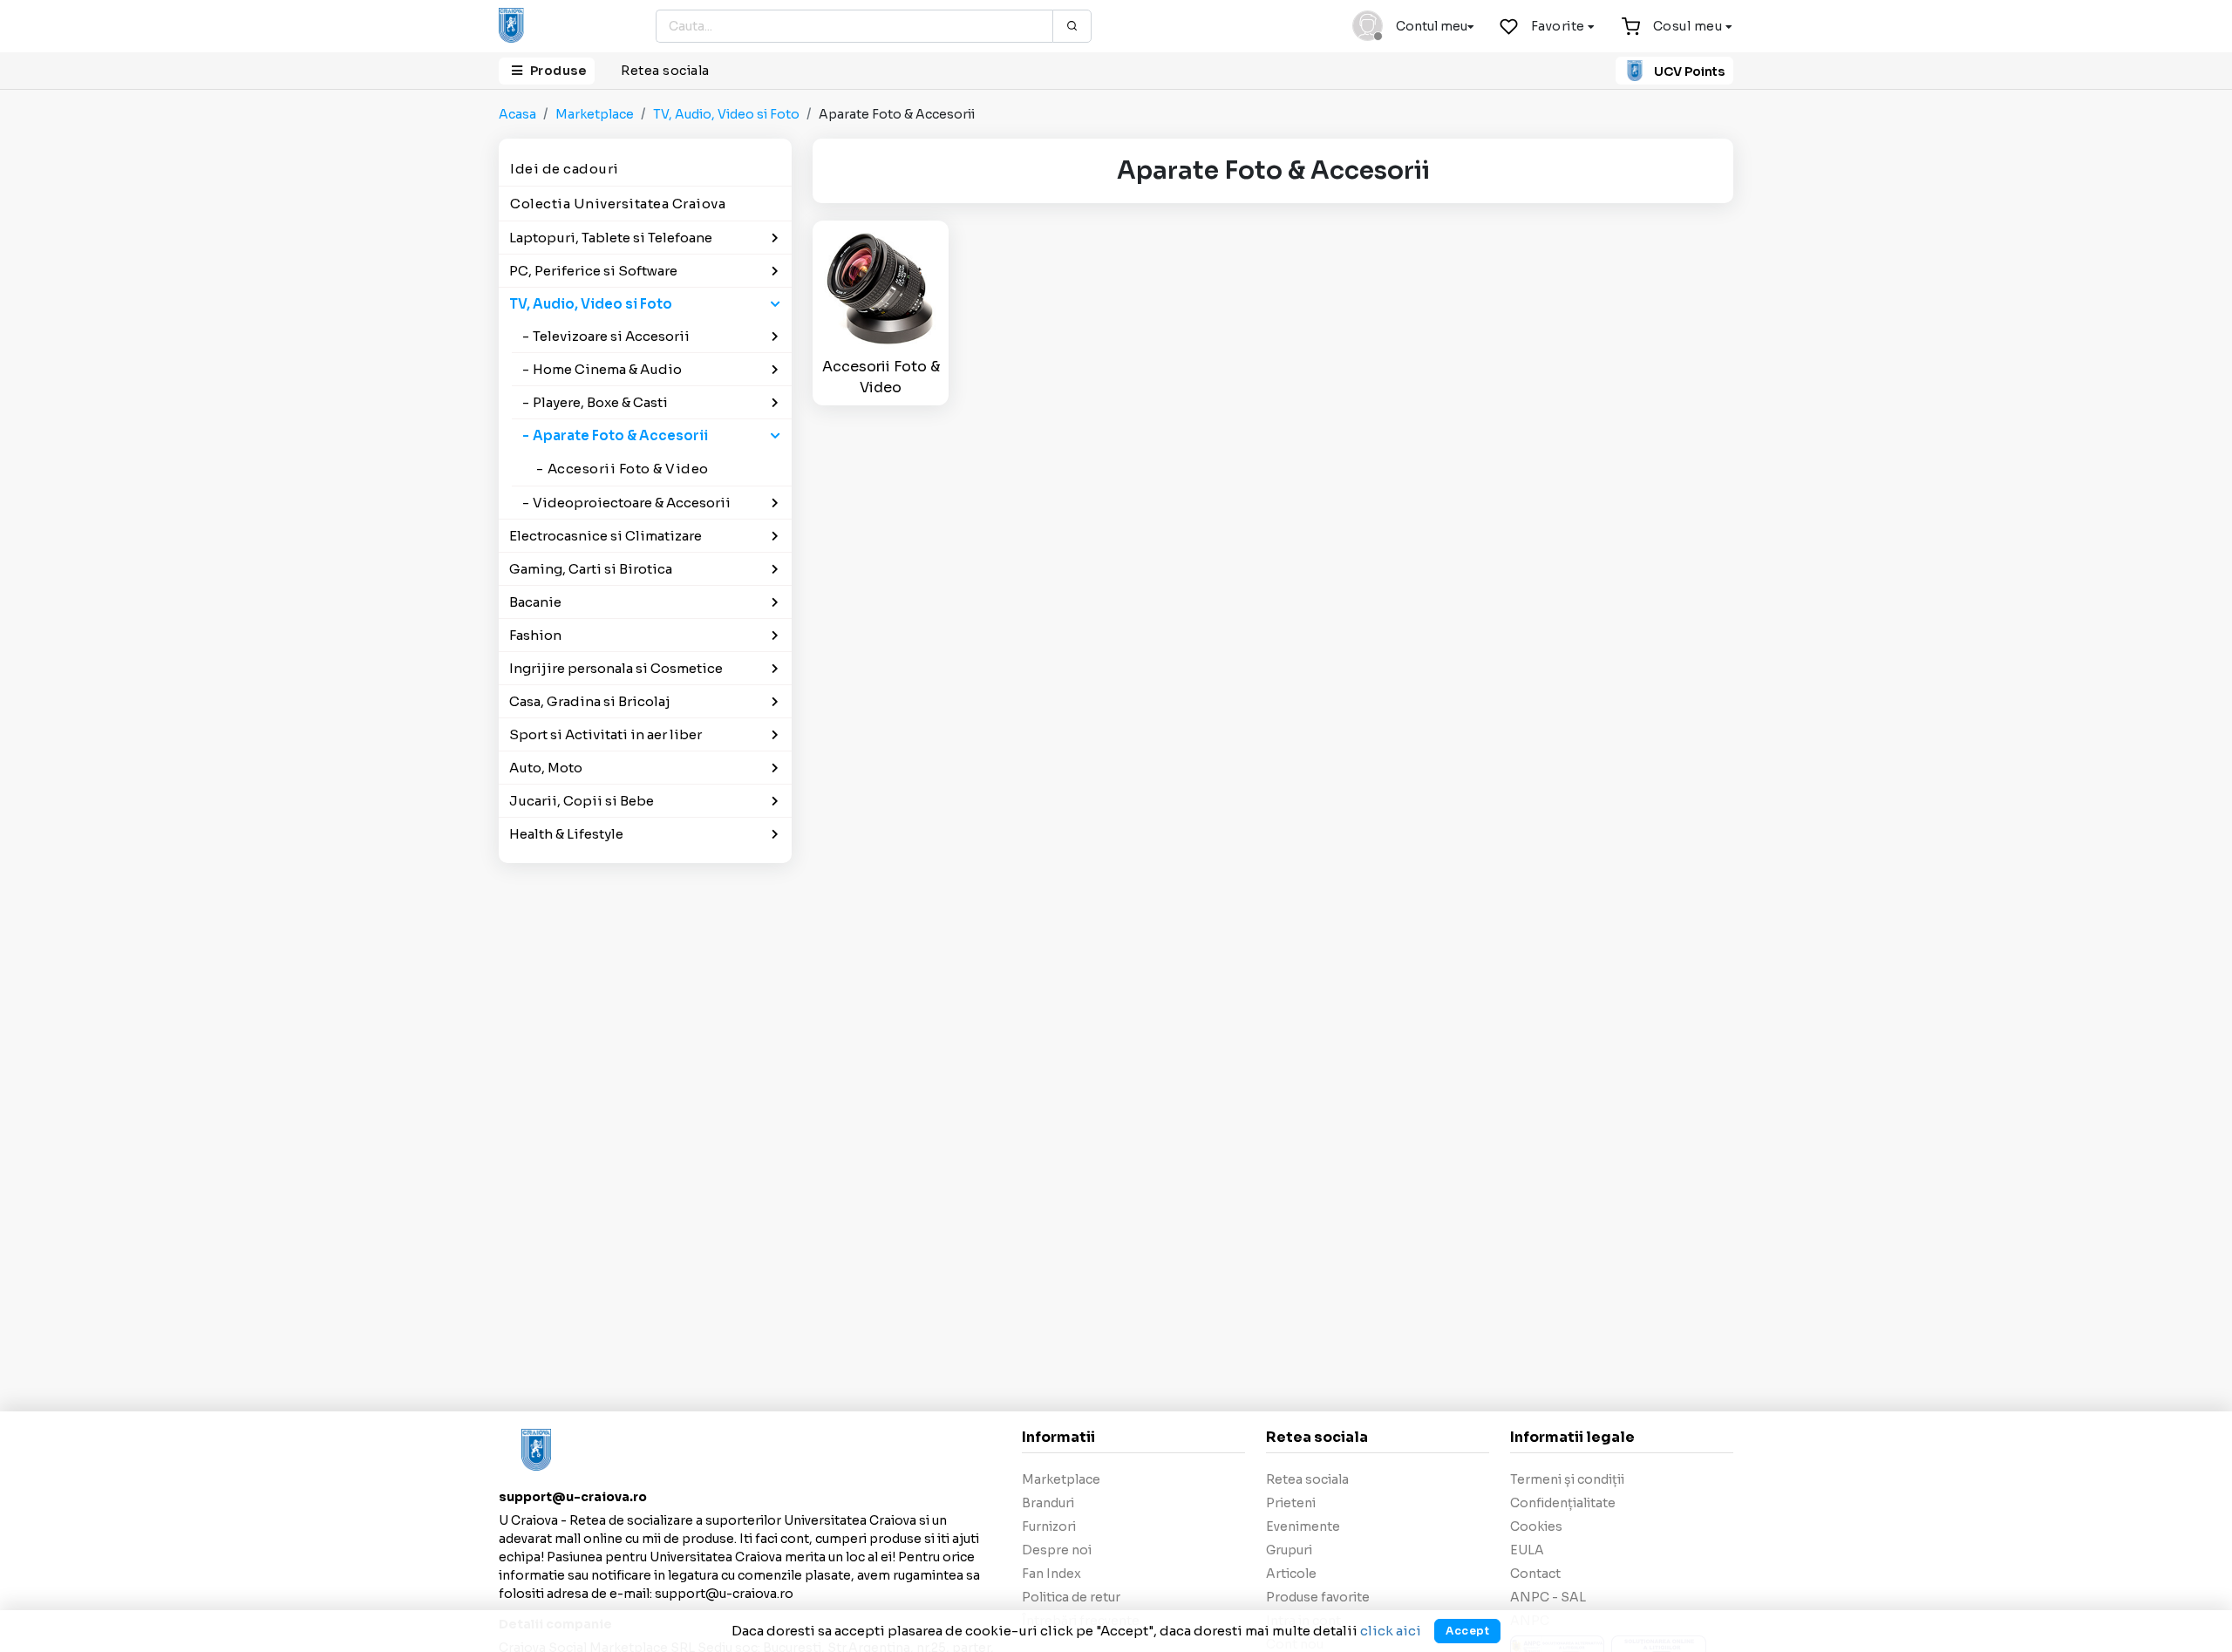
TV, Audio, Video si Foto (726, 114)
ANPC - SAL (1548, 1597)
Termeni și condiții (1567, 1479)
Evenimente (1303, 1526)
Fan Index (1051, 1574)
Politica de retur (1071, 1597)
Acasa (517, 114)
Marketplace (595, 114)
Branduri (1048, 1503)
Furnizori (1049, 1526)
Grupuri (1289, 1550)
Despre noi (1057, 1550)
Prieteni (1291, 1503)
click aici (1391, 1631)
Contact (1535, 1574)
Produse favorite (1318, 1597)
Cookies (1536, 1526)
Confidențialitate (1563, 1503)
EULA (1527, 1550)
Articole (1291, 1574)
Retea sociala (665, 71)
